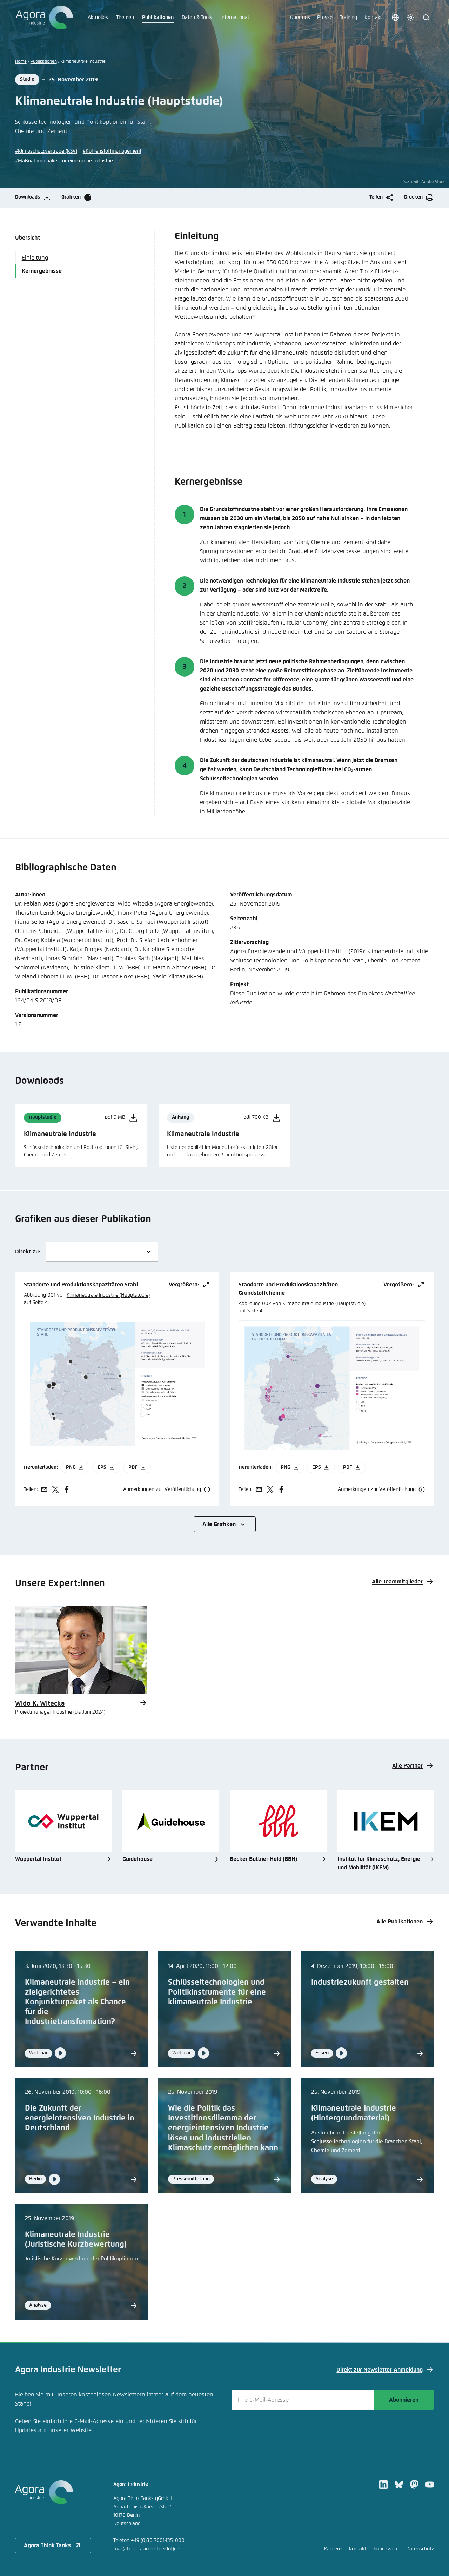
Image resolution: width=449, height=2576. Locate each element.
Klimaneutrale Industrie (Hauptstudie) (108, 1295)
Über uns (300, 18)
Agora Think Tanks (47, 2545)
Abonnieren (404, 2400)
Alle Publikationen (400, 1922)
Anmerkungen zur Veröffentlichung (162, 1489)
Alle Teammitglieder (397, 1582)
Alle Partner (407, 1766)
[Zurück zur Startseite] (44, 18)
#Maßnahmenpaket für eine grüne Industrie (64, 161)
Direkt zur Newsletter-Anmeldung (380, 2370)
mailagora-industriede (146, 2549)
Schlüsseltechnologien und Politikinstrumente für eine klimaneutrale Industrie (217, 1992)
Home (21, 62)
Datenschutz (420, 2549)
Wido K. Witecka (40, 1704)
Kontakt (373, 18)
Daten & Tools (197, 18)
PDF (133, 1467)
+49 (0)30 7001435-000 (158, 2541)
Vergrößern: (184, 1285)
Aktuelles (98, 18)
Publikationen (158, 18)
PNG (71, 1467)
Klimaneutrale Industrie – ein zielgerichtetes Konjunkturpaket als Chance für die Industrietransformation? (77, 2002)
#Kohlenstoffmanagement (112, 151)
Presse (325, 18)
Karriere (333, 2549)
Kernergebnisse (42, 271)
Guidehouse (138, 1859)
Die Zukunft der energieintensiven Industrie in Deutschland (80, 2118)
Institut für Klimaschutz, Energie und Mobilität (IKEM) (379, 1863)
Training (349, 18)
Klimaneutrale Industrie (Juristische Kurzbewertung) (76, 2240)
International (234, 18)
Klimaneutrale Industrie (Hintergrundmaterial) (354, 2113)
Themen (125, 18)
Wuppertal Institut (38, 1859)
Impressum (386, 2549)
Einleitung (35, 258)
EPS (102, 1467)
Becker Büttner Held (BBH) (263, 1859)
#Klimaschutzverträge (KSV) (46, 151)
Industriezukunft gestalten (360, 1983)
